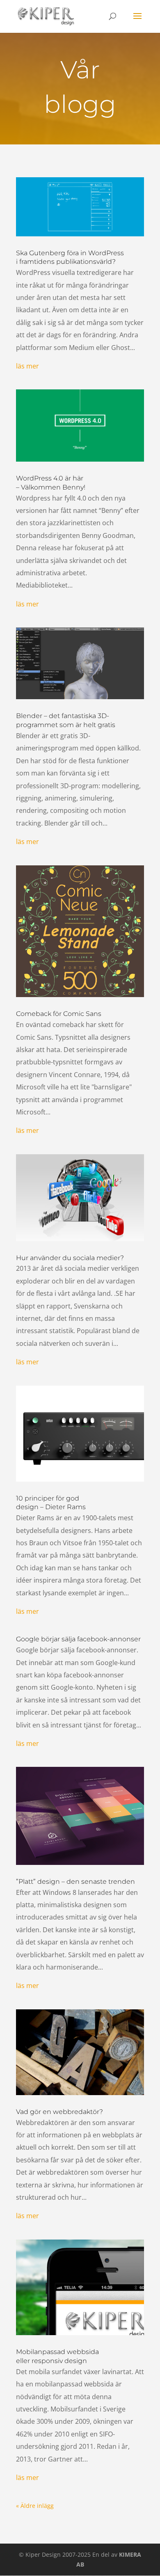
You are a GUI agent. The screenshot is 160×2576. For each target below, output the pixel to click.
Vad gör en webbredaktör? (59, 2112)
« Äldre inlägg (35, 2506)
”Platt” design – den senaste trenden (75, 1882)
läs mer (27, 366)
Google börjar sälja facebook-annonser (78, 1639)
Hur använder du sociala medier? (70, 1258)
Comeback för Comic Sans (59, 1014)
